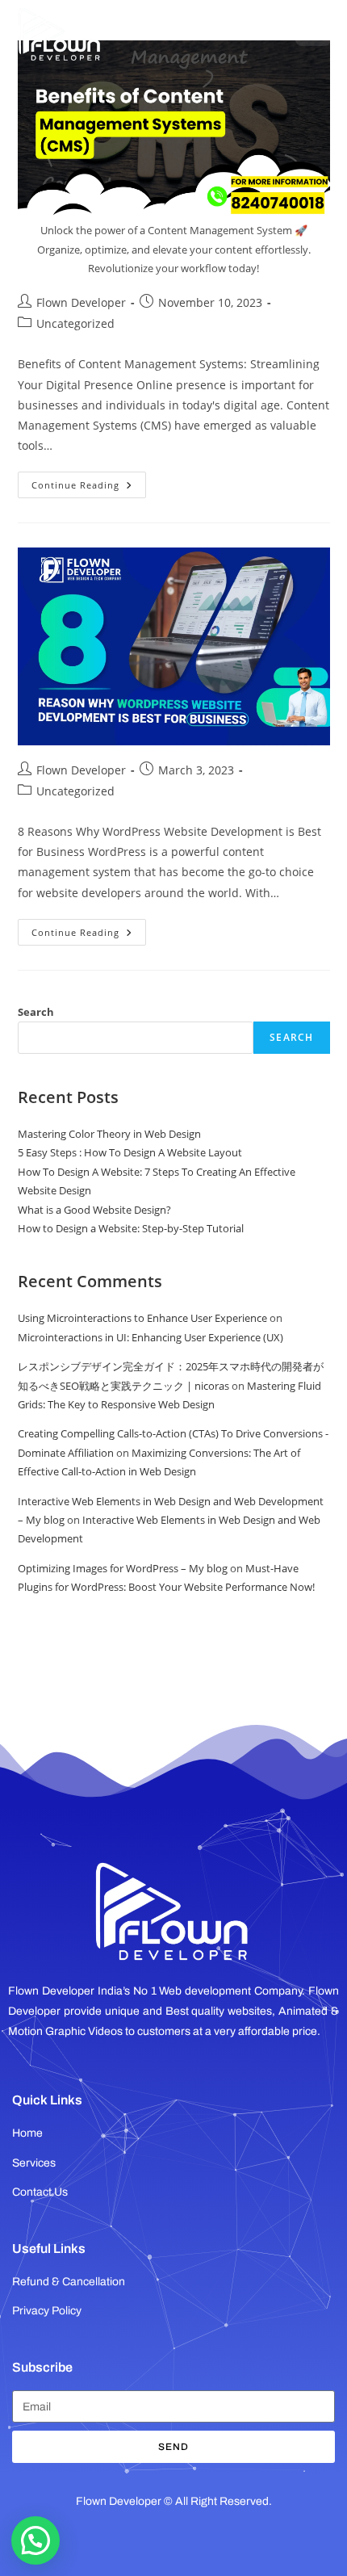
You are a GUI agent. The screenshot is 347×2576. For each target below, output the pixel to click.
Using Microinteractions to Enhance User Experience (142, 1318)
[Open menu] (313, 28)
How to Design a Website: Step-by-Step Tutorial (131, 1228)
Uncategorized (75, 323)
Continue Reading (89, 481)
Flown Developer (81, 302)
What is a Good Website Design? (94, 1210)
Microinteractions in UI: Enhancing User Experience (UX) (151, 1337)
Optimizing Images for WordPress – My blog (123, 1568)
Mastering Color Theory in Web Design (109, 1134)
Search (36, 1012)
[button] (36, 2540)
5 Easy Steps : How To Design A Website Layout (130, 1152)
